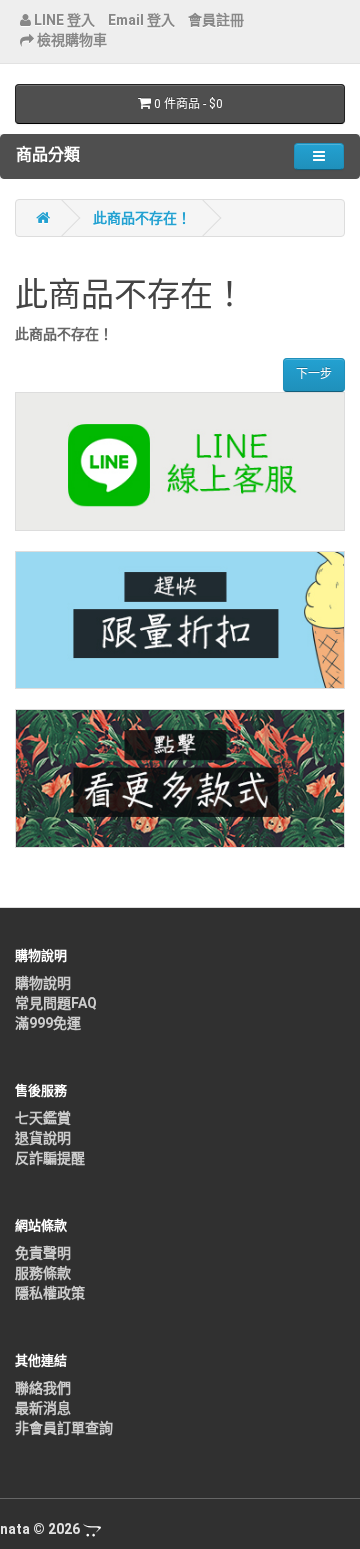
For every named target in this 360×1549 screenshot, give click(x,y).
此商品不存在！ (142, 218)
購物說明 (43, 983)
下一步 (314, 374)
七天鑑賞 (43, 1118)
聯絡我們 (43, 1388)
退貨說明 (43, 1138)
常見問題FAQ (56, 1003)
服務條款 (43, 1273)
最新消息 (43, 1408)
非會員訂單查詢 (64, 1428)
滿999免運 (48, 1023)
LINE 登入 (63, 20)
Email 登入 (141, 20)
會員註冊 (216, 20)
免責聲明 (43, 1253)
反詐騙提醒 (50, 1158)
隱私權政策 (50, 1293)
